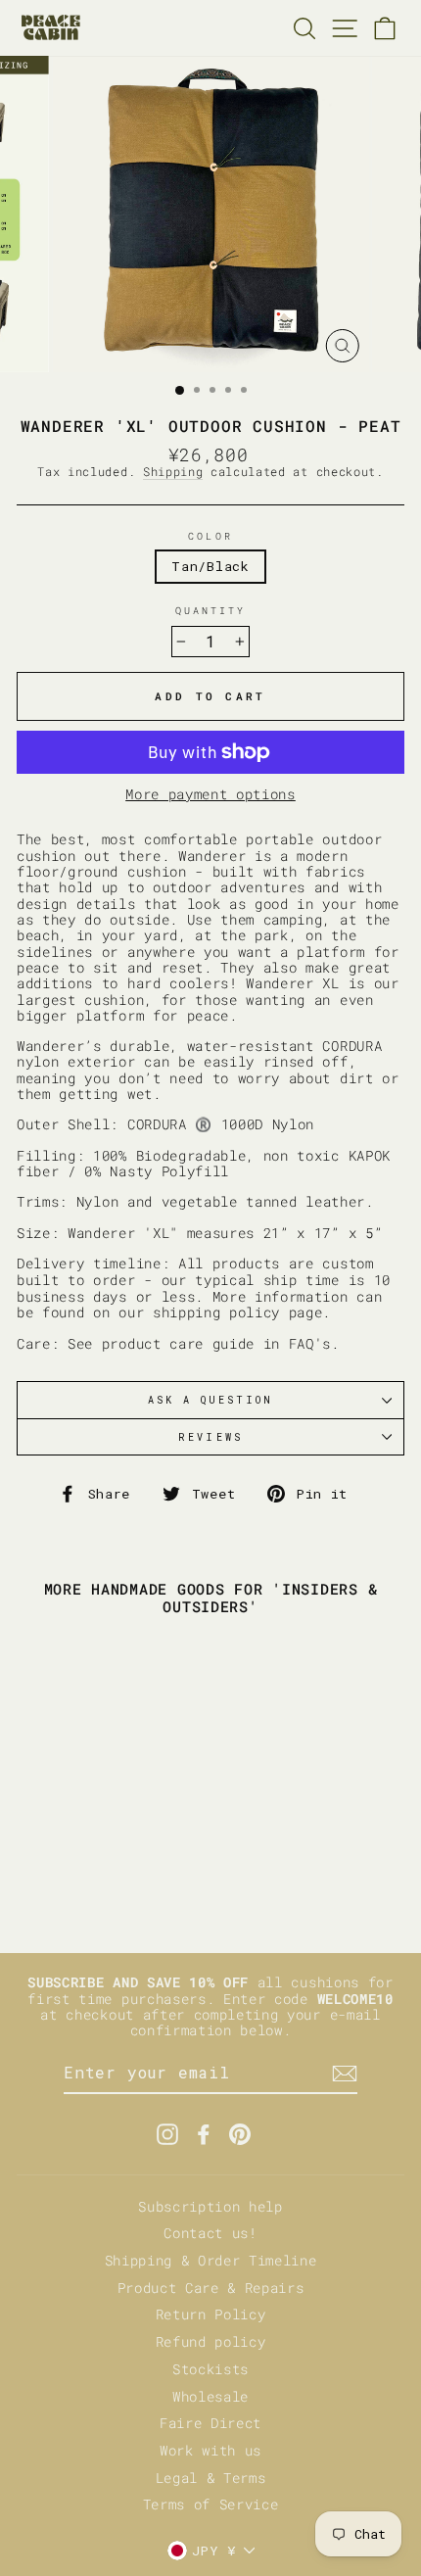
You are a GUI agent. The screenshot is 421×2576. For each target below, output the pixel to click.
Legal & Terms (211, 2478)
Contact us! (210, 2233)
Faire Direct (210, 2423)
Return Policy (211, 2314)
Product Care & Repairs (211, 2288)
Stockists (210, 2369)
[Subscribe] (345, 2074)
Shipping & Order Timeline (211, 2261)
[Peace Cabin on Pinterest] (240, 2134)
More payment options (210, 794)
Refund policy (211, 2342)
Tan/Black (210, 566)
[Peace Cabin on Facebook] (204, 2134)
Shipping (173, 472)
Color (210, 536)
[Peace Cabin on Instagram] (167, 2134)
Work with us (210, 2451)
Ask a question (211, 1400)
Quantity (210, 610)
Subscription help (210, 2207)
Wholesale (210, 2397)
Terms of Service (211, 2504)
